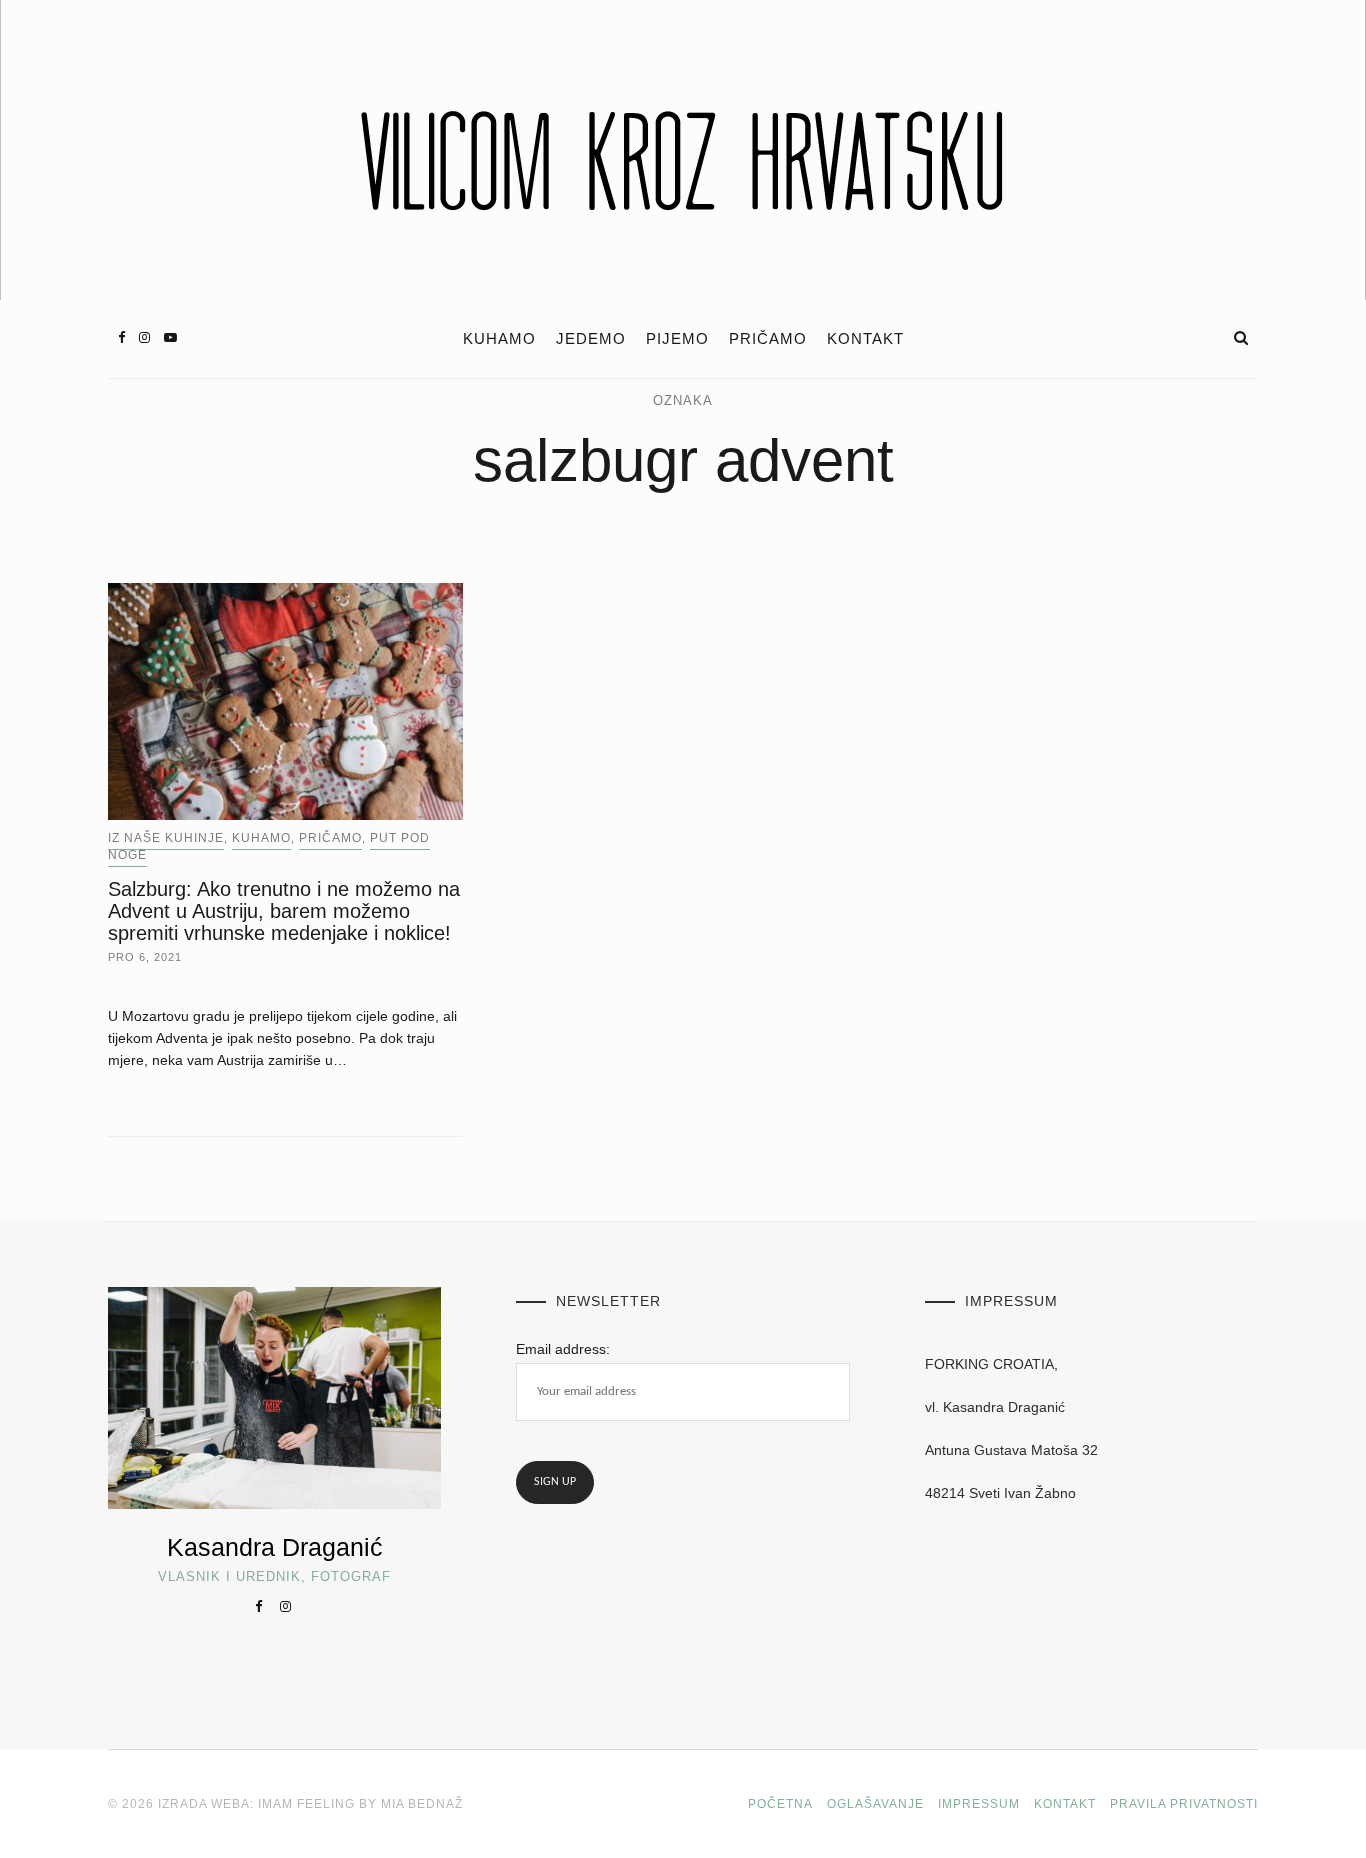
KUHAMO (499, 339)
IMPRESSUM (979, 1804)
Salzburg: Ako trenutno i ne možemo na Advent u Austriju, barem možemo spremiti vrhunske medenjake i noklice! (284, 911)
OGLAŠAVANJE (875, 1804)
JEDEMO (591, 339)
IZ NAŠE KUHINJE (166, 838)
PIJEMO (677, 339)
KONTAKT (865, 339)
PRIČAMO (768, 339)
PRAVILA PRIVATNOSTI (1184, 1804)
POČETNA (780, 1804)
